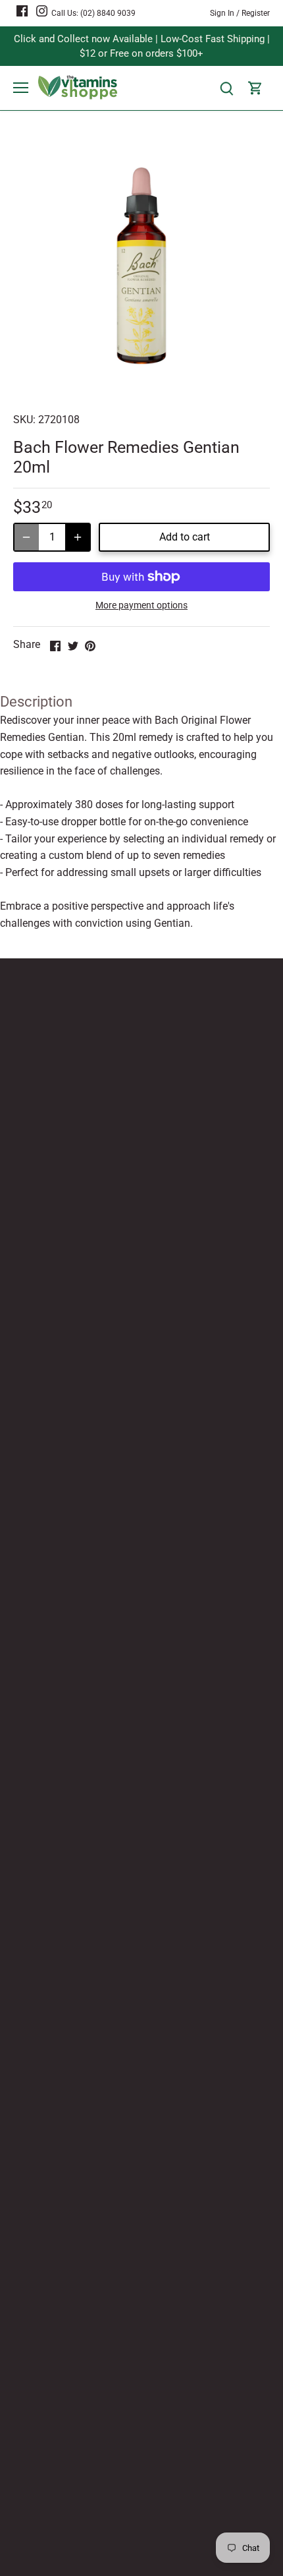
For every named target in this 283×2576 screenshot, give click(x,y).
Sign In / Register (240, 13)
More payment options (141, 605)
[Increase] (78, 537)
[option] (141, 266)
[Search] (226, 88)
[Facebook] (22, 11)
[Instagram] (42, 11)
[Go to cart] (255, 88)
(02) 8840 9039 (108, 13)
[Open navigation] (21, 88)
